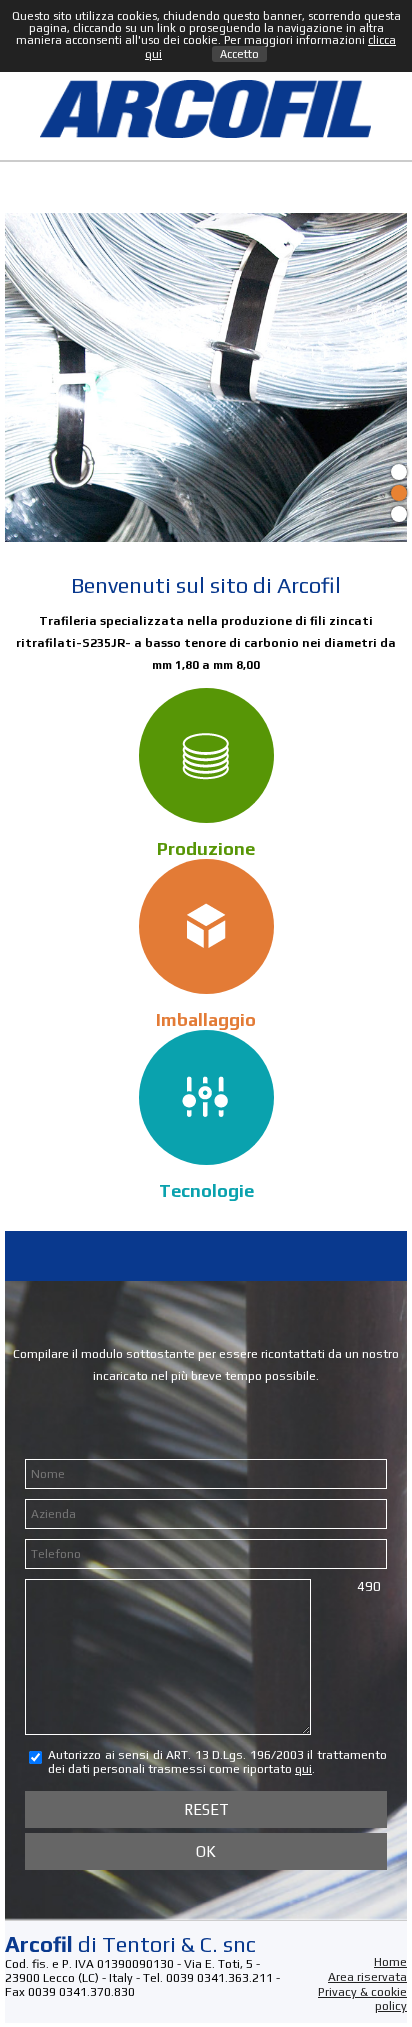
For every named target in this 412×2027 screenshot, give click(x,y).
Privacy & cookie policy (362, 1999)
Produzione (206, 848)
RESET (206, 1809)
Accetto (239, 54)
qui (303, 1769)
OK (206, 1851)
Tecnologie (206, 1190)
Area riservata (367, 1977)
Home (390, 1962)
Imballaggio (206, 1019)
